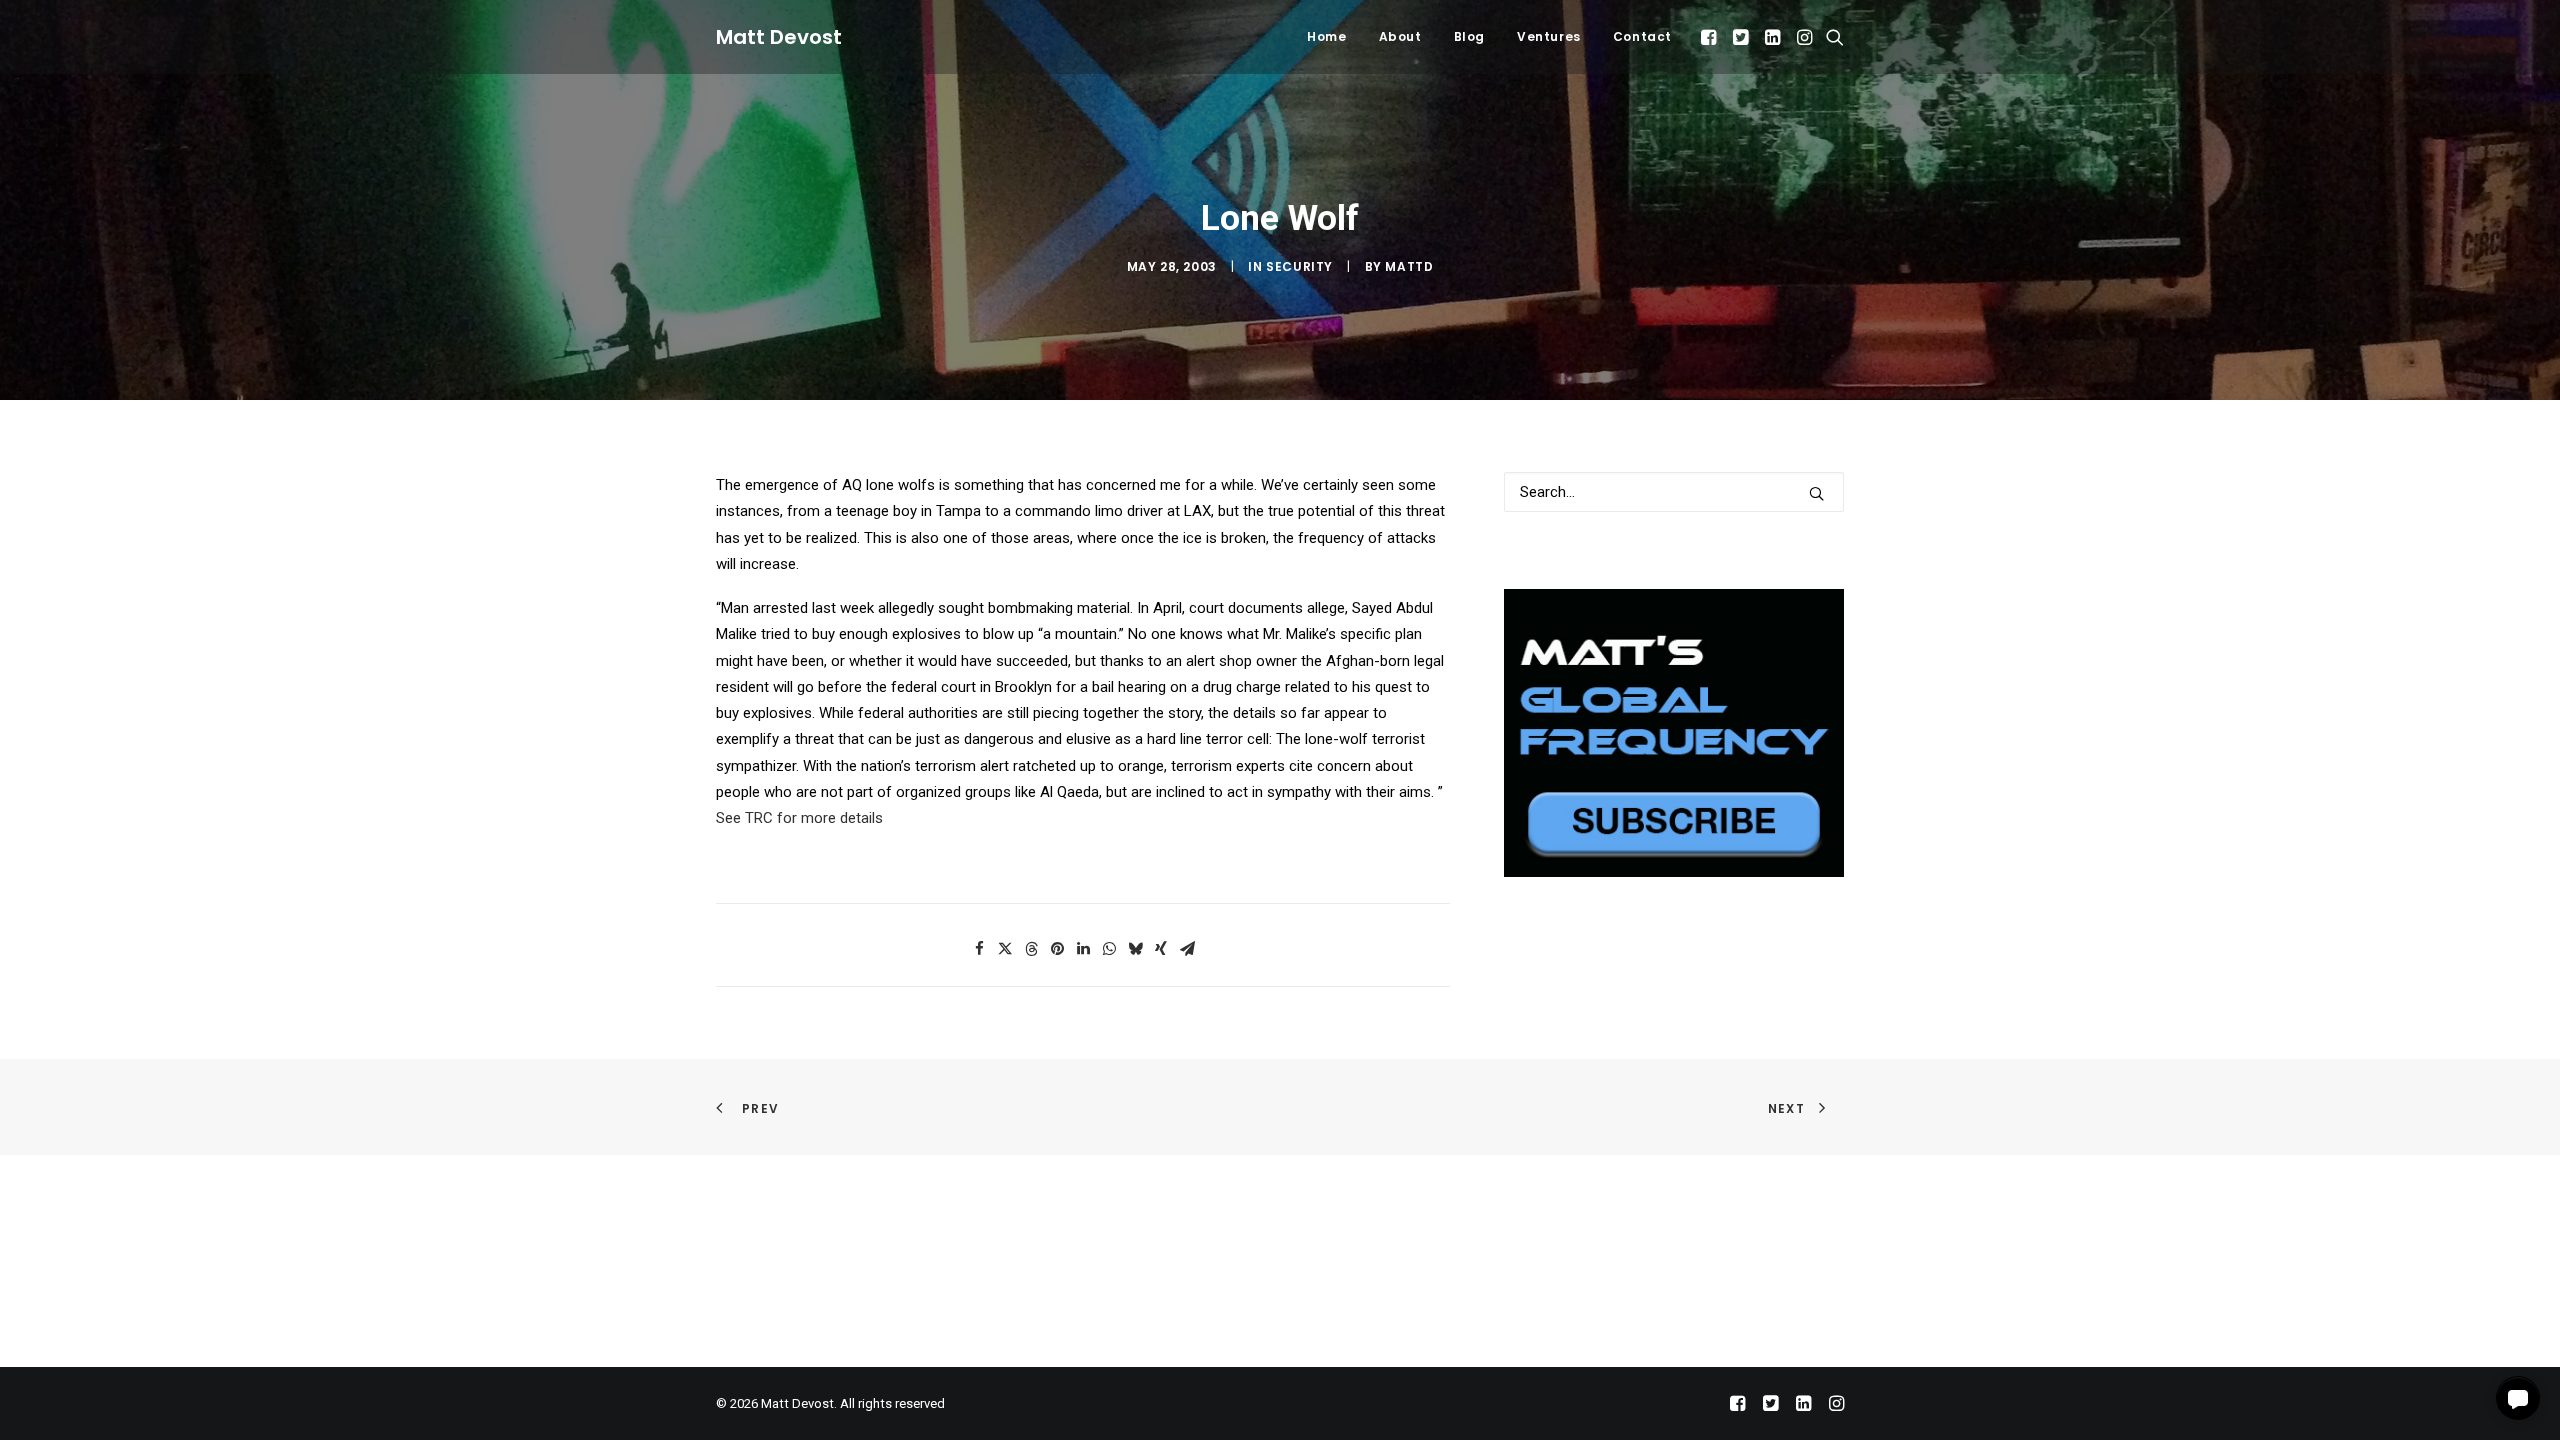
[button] (1710, 37)
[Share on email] (1187, 949)
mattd (1409, 266)
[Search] (1674, 492)
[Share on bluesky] (1135, 949)
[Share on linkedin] (1083, 949)
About (1400, 36)
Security (1299, 266)
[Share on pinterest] (1057, 949)
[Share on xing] (1161, 949)
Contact (1642, 36)
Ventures (1549, 36)
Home (1326, 36)
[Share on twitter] (1005, 949)
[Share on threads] (1031, 949)
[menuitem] (1326, 37)
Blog (1469, 36)
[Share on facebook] (979, 949)
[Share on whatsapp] (1109, 949)
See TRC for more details (799, 818)
